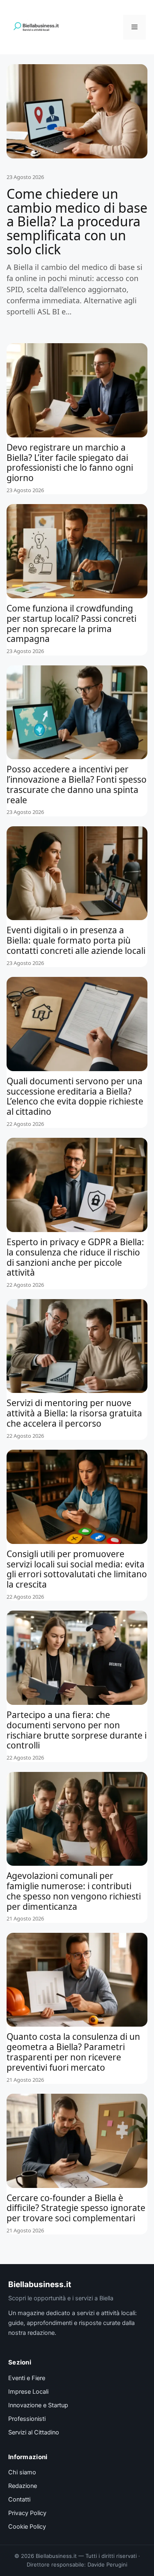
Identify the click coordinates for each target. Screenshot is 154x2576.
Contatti (19, 2499)
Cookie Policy (27, 2527)
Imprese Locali (28, 2392)
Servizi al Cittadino (34, 2432)
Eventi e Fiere (27, 2378)
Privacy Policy (27, 2513)
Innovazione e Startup (38, 2405)
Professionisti (27, 2419)
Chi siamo (22, 2472)
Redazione (23, 2486)
